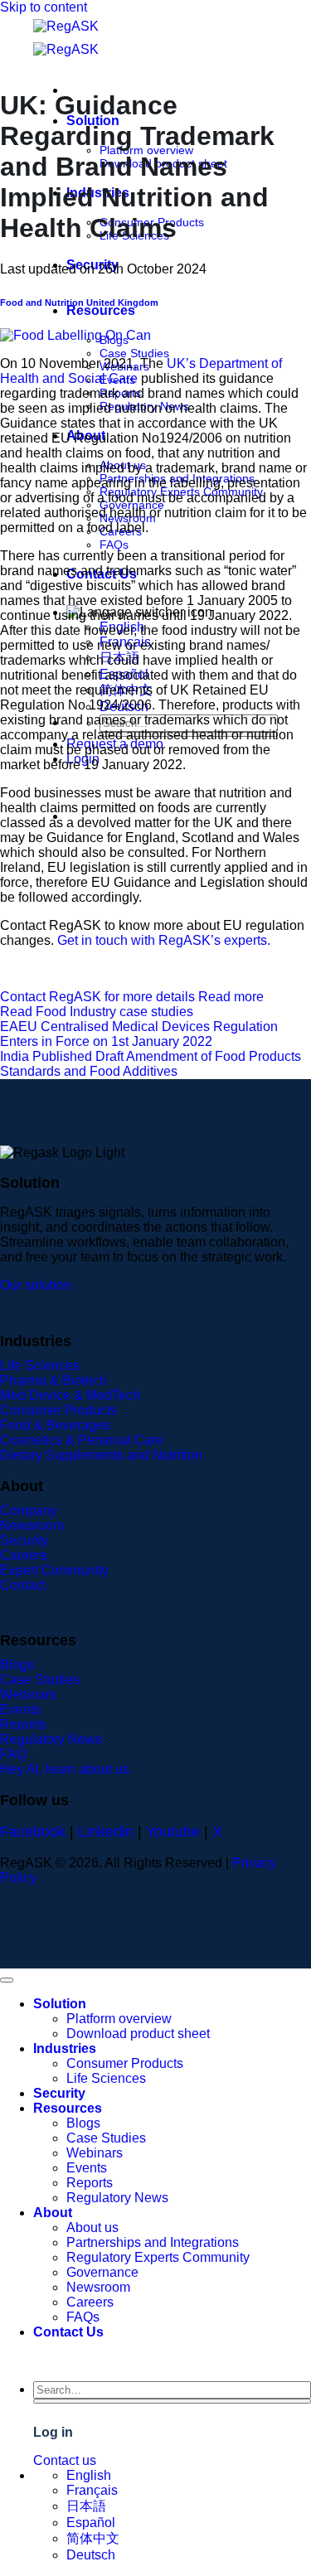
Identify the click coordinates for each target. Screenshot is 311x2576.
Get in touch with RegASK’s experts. (164, 940)
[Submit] (172, 2401)
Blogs (83, 2123)
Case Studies (134, 353)
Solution (60, 2004)
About (53, 2213)
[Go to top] (7, 1980)
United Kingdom (122, 303)
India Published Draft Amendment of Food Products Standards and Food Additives (151, 1064)
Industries (65, 2048)
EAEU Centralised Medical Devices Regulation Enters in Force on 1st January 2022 (139, 1034)
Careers (90, 2302)
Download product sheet (138, 2034)
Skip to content (44, 7)
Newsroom (98, 2287)
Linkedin (106, 1832)
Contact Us (68, 2332)
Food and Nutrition (42, 303)
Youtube (173, 1832)
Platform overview (119, 2019)
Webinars (95, 2153)
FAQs (114, 545)
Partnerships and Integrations (153, 2242)
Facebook (33, 1832)
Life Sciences (106, 2078)
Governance (102, 2272)
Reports (90, 2183)
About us (92, 2227)
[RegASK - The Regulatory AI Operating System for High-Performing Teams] (90, 38)
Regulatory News (117, 2198)
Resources (101, 310)
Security (59, 2093)
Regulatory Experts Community (158, 2257)
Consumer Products (125, 2063)
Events (87, 2168)
